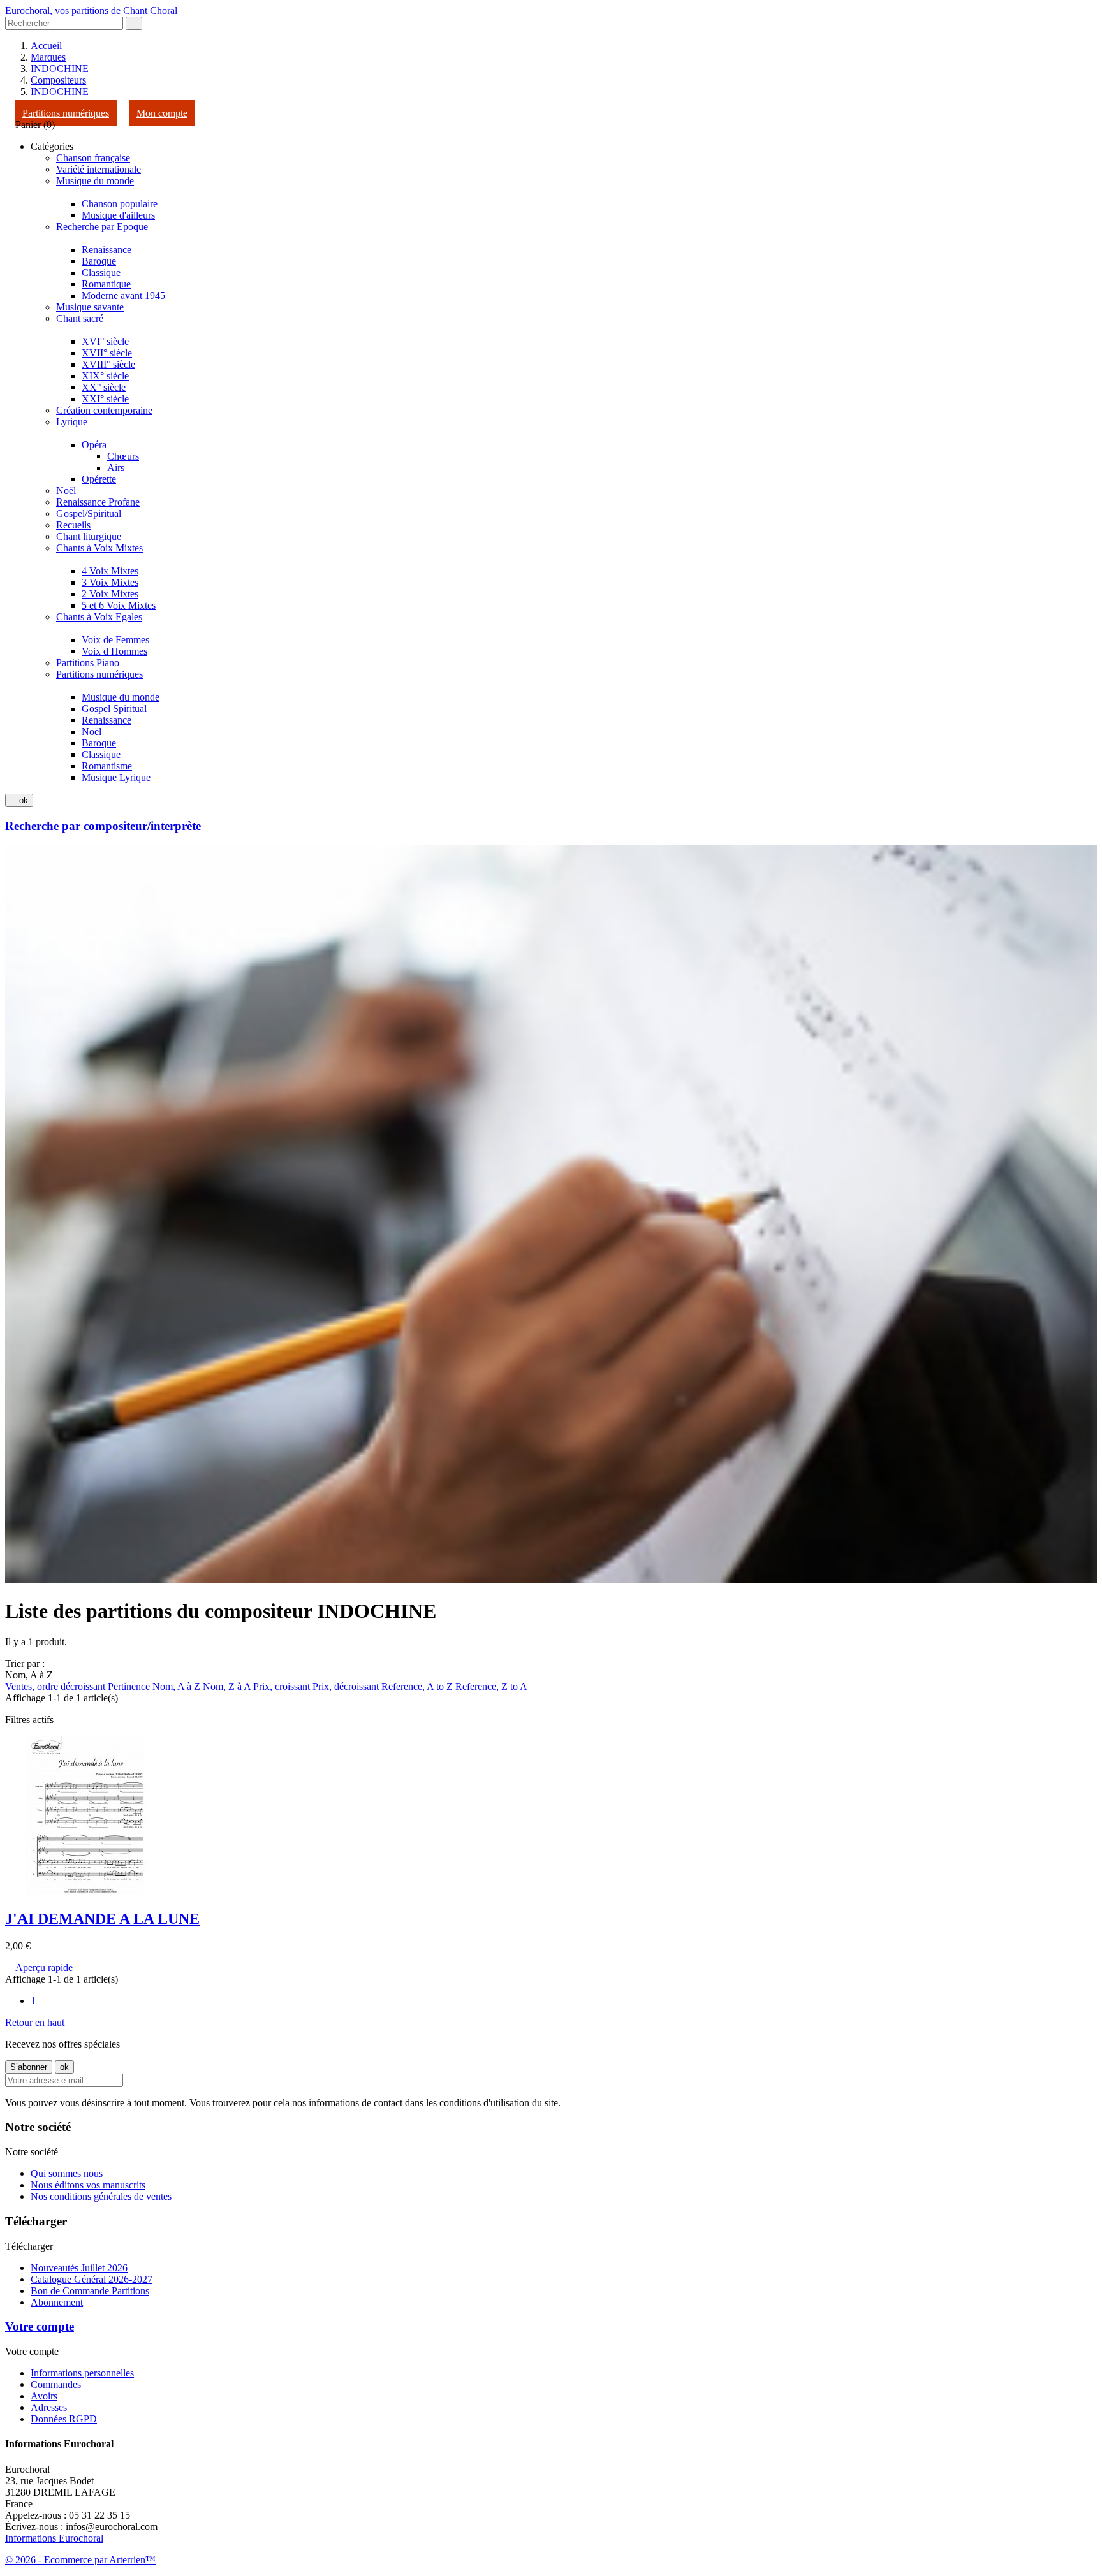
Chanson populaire (120, 204)
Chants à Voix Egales (99, 617)
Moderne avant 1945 (123, 295)
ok (19, 800)
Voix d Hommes (114, 651)
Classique (101, 273)
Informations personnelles (82, 2373)
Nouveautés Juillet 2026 (79, 2268)
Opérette (99, 479)
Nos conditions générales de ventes (101, 2196)
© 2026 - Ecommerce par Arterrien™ (80, 2560)
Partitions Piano (88, 663)
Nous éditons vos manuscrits (88, 2185)
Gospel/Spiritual (89, 513)
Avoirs (44, 2396)
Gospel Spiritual (114, 709)
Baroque (99, 261)
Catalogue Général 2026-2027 (92, 2279)
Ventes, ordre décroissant (56, 1686)
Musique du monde (95, 181)
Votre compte (40, 2326)
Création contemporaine (104, 410)
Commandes (56, 2384)
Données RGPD (64, 2419)
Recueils (73, 525)
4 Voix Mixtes (110, 571)
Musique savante (90, 307)
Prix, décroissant (347, 1686)
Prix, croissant (283, 1686)
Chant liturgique (89, 536)
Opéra (94, 445)
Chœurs (123, 456)
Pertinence (130, 1686)
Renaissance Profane (98, 502)
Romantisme (107, 766)
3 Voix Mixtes (110, 582)
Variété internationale (99, 169)
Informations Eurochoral (54, 2538)
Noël (66, 491)
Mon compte (162, 113)
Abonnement (57, 2302)
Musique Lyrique (116, 777)
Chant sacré (80, 318)
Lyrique (72, 422)
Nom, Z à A (228, 1686)
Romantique (106, 284)
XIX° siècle (105, 376)
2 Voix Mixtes (110, 594)
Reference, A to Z (418, 1686)
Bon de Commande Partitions (90, 2291)
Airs (116, 468)
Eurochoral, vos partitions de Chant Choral (91, 11)
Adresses (49, 2407)
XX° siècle (104, 387)
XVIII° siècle (108, 364)
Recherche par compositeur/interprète (103, 826)
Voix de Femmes (115, 640)
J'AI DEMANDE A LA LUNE (102, 1919)
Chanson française (93, 158)
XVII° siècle (107, 353)
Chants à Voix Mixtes (99, 548)
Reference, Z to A (491, 1686)
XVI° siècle (105, 341)
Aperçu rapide (39, 1968)
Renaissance (107, 250)
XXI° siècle (105, 399)
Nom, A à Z (178, 1686)
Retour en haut (40, 2022)
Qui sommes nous (67, 2173)
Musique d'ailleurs (118, 215)
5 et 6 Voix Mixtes (119, 605)
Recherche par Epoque (102, 227)
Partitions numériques (66, 113)
